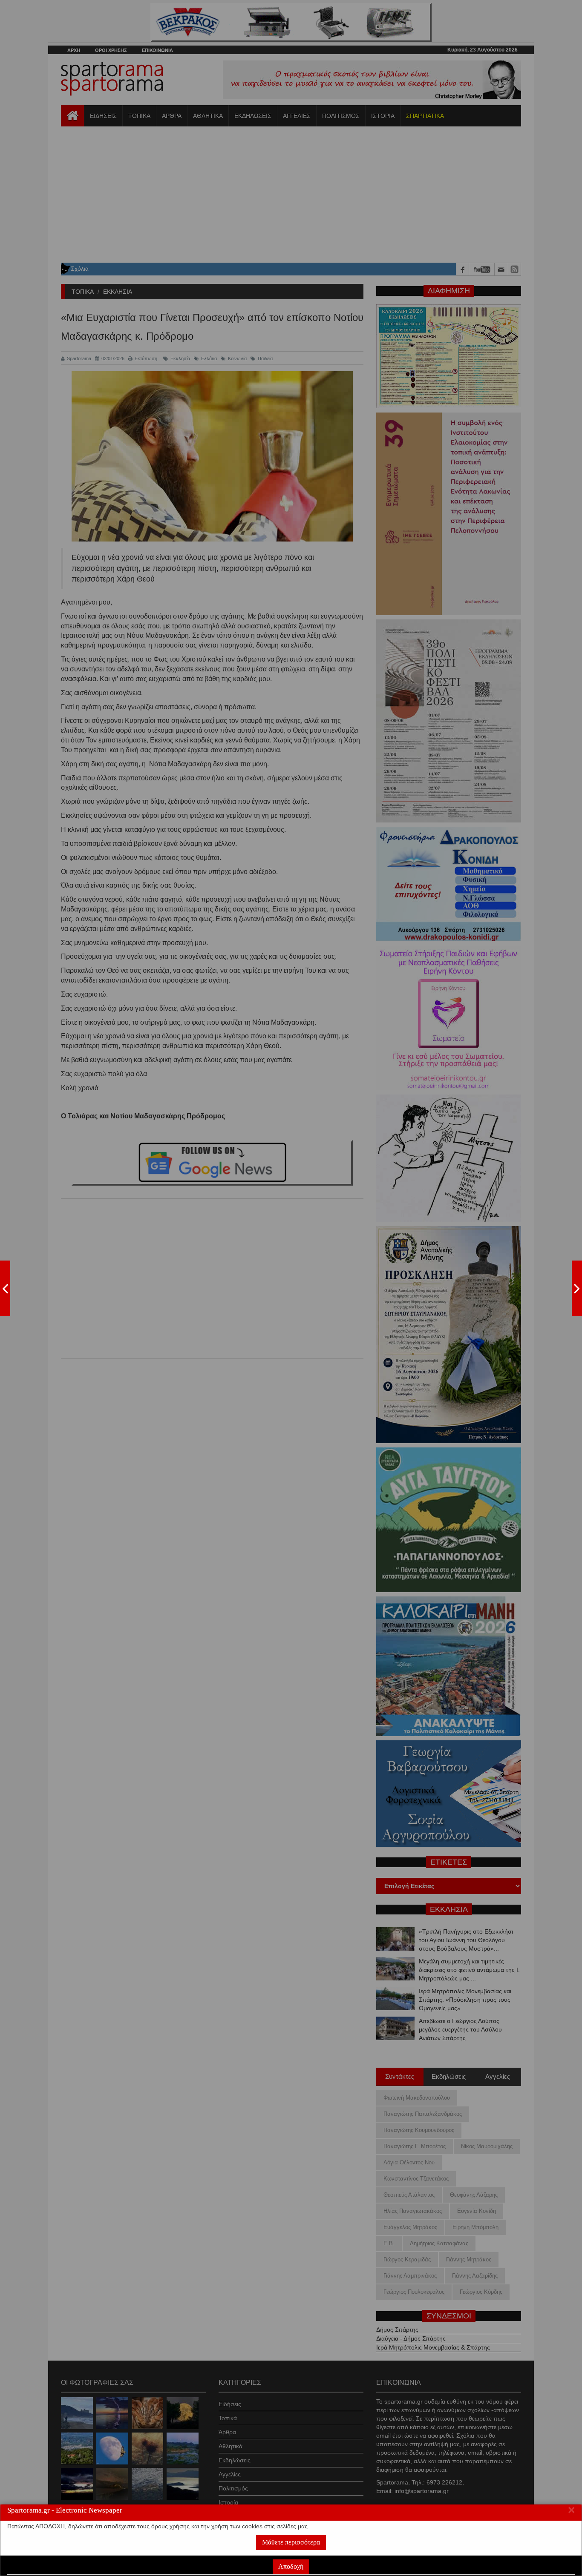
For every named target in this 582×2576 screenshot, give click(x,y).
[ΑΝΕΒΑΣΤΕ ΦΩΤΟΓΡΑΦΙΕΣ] (5, 1288)
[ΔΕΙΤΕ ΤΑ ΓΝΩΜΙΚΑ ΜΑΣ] (577, 1288)
